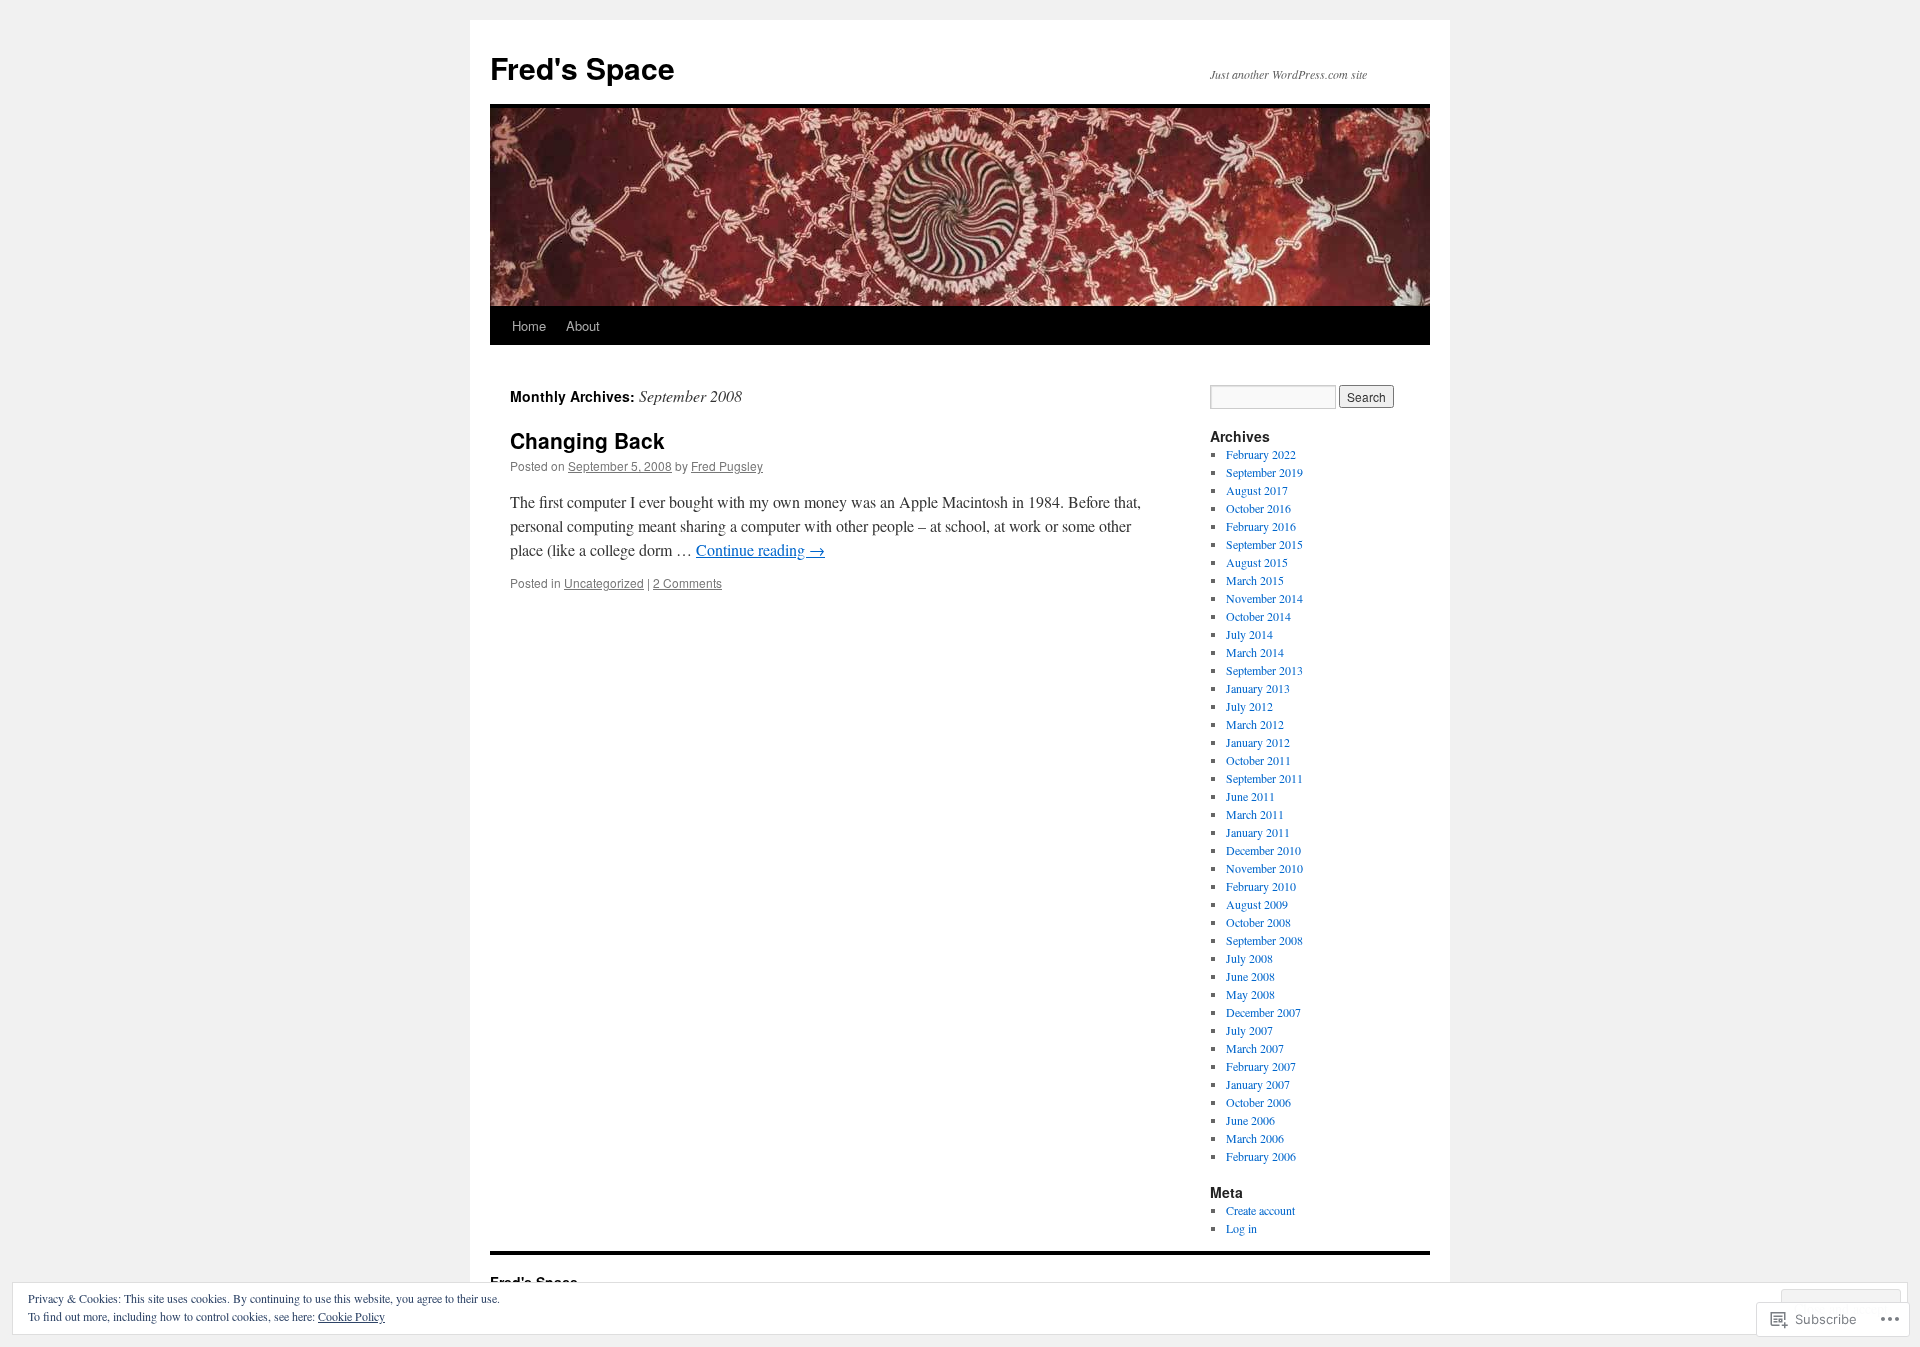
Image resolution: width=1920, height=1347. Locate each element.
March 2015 (1255, 580)
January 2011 (1258, 832)
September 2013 (1264, 670)
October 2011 (1258, 760)
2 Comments (687, 582)
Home (529, 325)
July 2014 (1249, 634)
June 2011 (1250, 796)
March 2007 (1255, 1048)
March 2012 (1255, 724)
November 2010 (1264, 868)
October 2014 (1258, 616)
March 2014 (1255, 652)
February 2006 (1261, 1156)
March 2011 (1255, 814)
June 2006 (1250, 1120)
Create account (1260, 1210)
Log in (1241, 1228)
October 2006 (1258, 1102)
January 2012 (1258, 742)
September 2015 (1264, 544)
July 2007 (1249, 1030)
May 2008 (1250, 994)
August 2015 (1257, 562)
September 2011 (1264, 778)
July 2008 (1249, 958)
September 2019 (1264, 472)
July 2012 (1249, 706)
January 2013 (1258, 688)
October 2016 (1258, 508)
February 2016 (1261, 526)
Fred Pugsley (727, 465)
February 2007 (1261, 1066)
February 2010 (1261, 886)
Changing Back (587, 440)
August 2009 (1257, 904)
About (583, 325)
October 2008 (1258, 922)
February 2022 (1261, 454)
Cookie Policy (351, 1316)
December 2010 (1263, 850)
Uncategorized (604, 582)
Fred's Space (582, 67)
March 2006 (1255, 1138)
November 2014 (1264, 598)
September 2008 (1264, 940)
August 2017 (1257, 490)
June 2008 (1250, 976)
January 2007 (1258, 1084)
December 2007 (1263, 1012)
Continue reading (760, 549)
